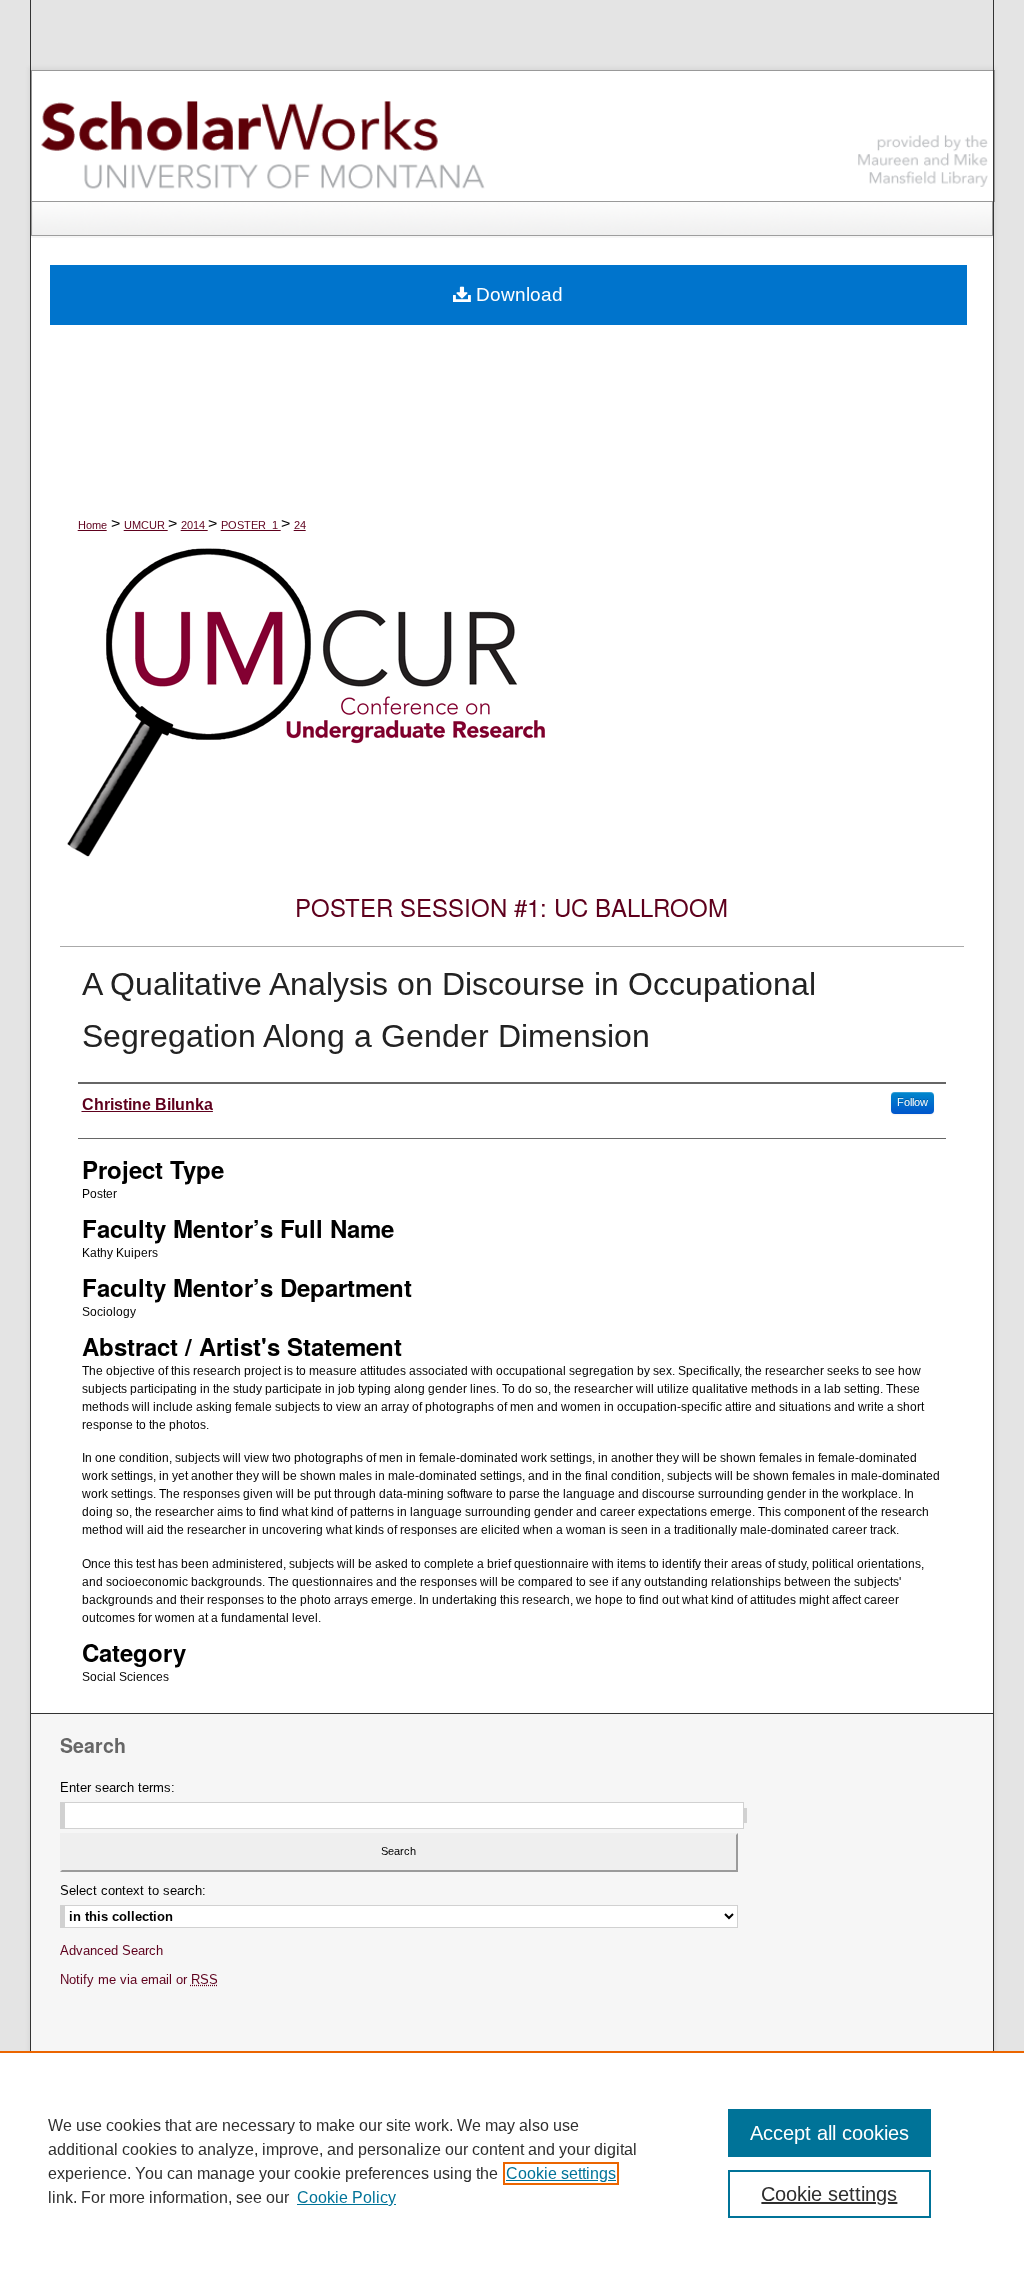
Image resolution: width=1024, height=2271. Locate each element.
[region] (512, 2161)
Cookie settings (561, 2173)
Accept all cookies (829, 2133)
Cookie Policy (346, 2197)
